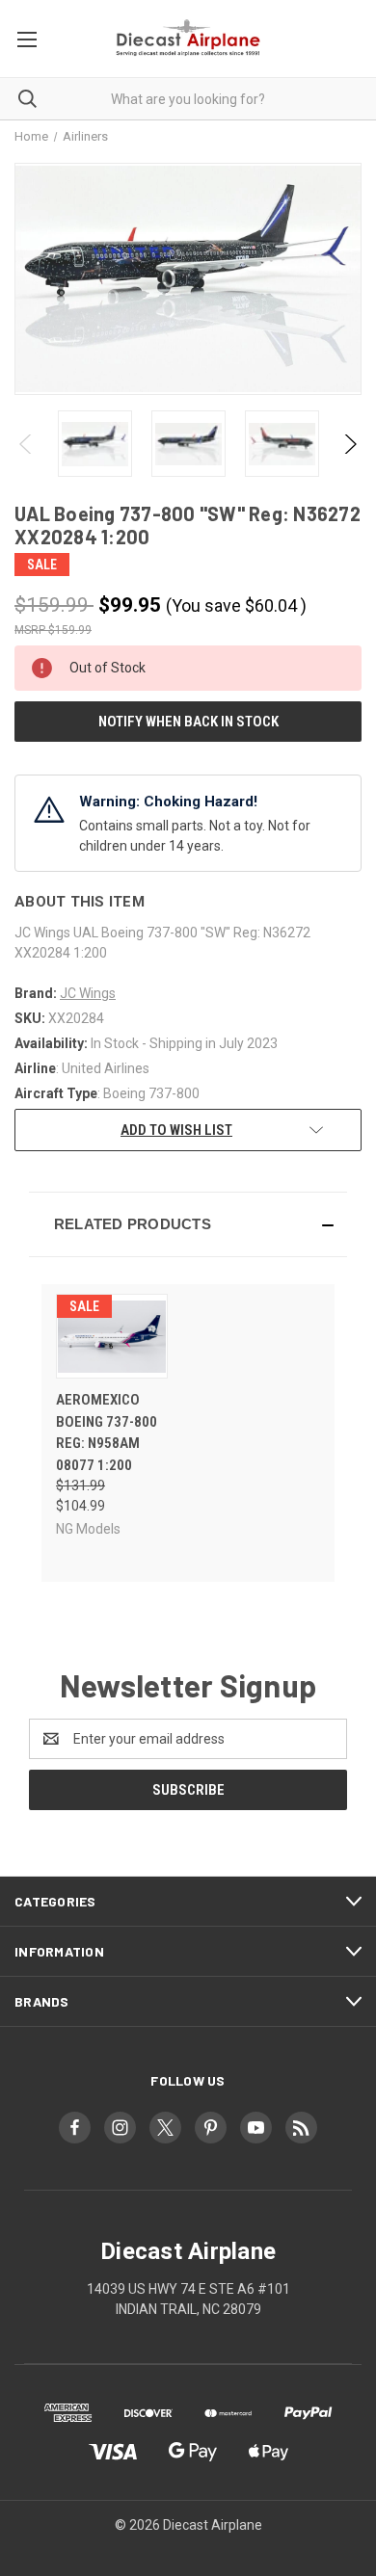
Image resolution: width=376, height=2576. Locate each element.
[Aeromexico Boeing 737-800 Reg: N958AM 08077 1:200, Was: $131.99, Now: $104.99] (112, 1336)
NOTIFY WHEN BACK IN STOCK (188, 722)
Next (349, 444)
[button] (188, 1224)
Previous (27, 444)
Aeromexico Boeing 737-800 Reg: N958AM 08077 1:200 (107, 1433)
